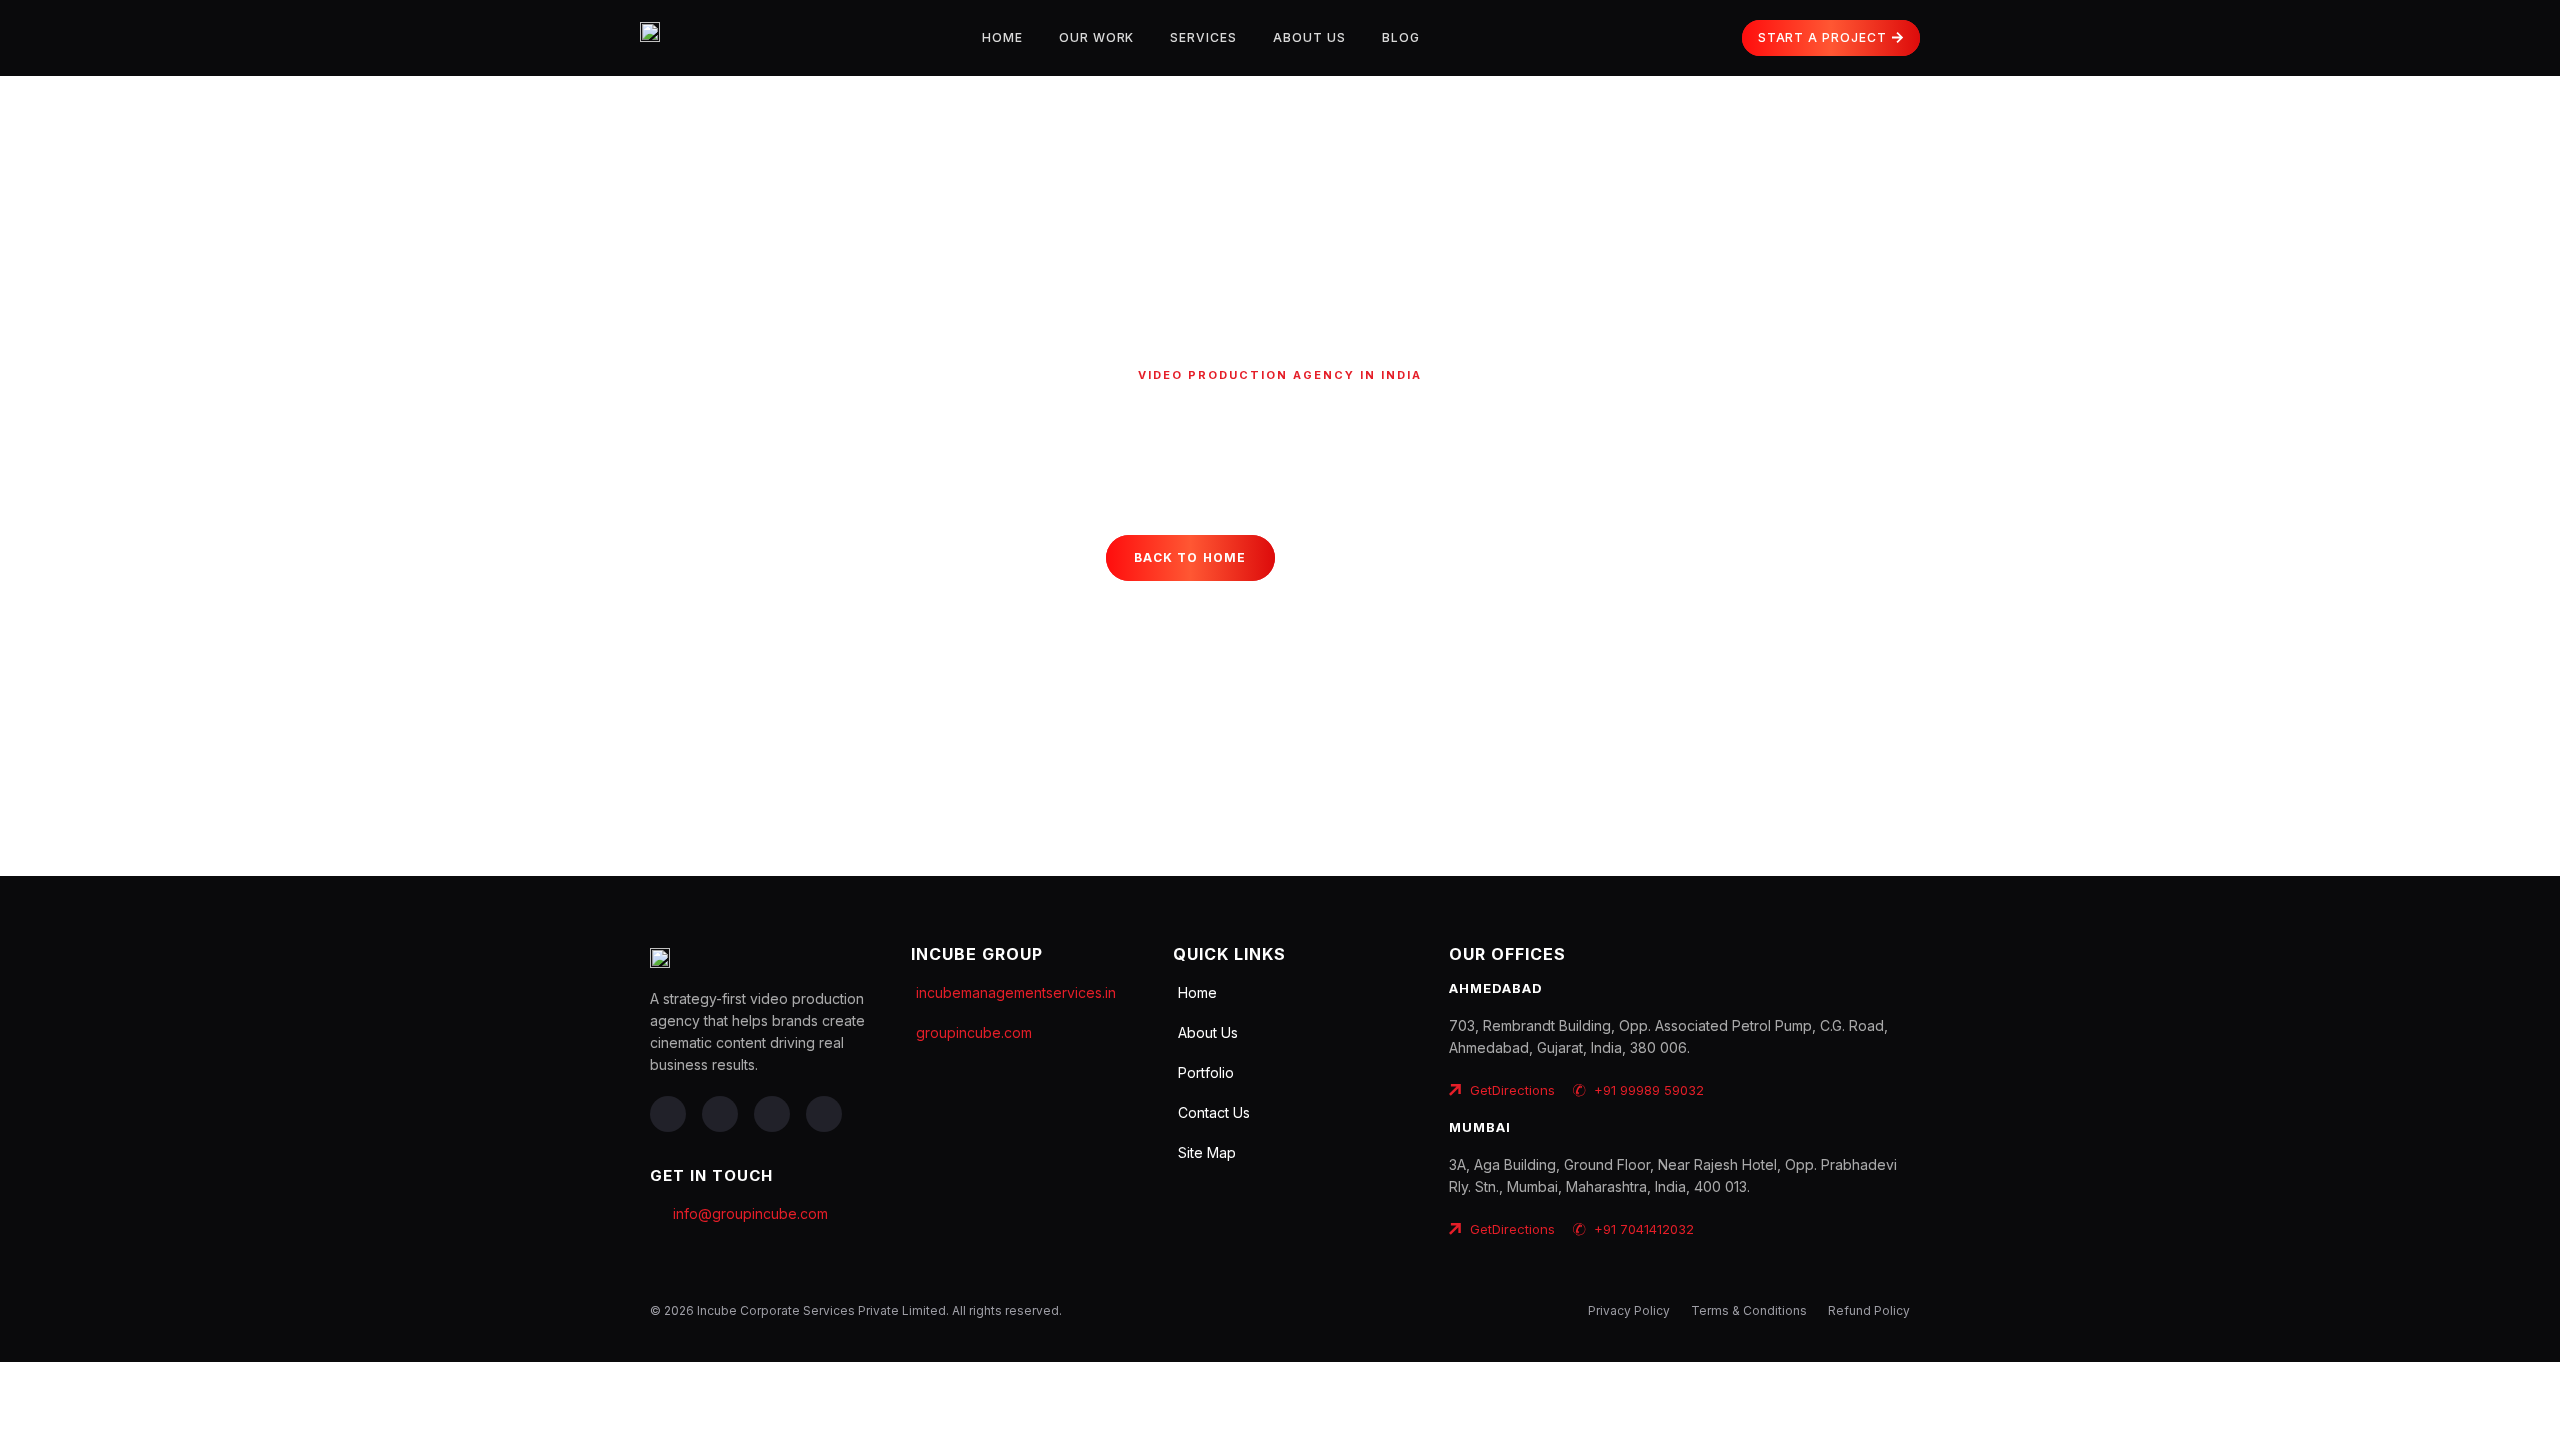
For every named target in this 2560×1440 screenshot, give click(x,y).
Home (1002, 37)
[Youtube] (824, 1114)
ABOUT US (1309, 37)
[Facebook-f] (668, 1114)
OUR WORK (1097, 37)
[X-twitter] (772, 1114)
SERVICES (1203, 37)
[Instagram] (720, 1114)
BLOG (1401, 37)
